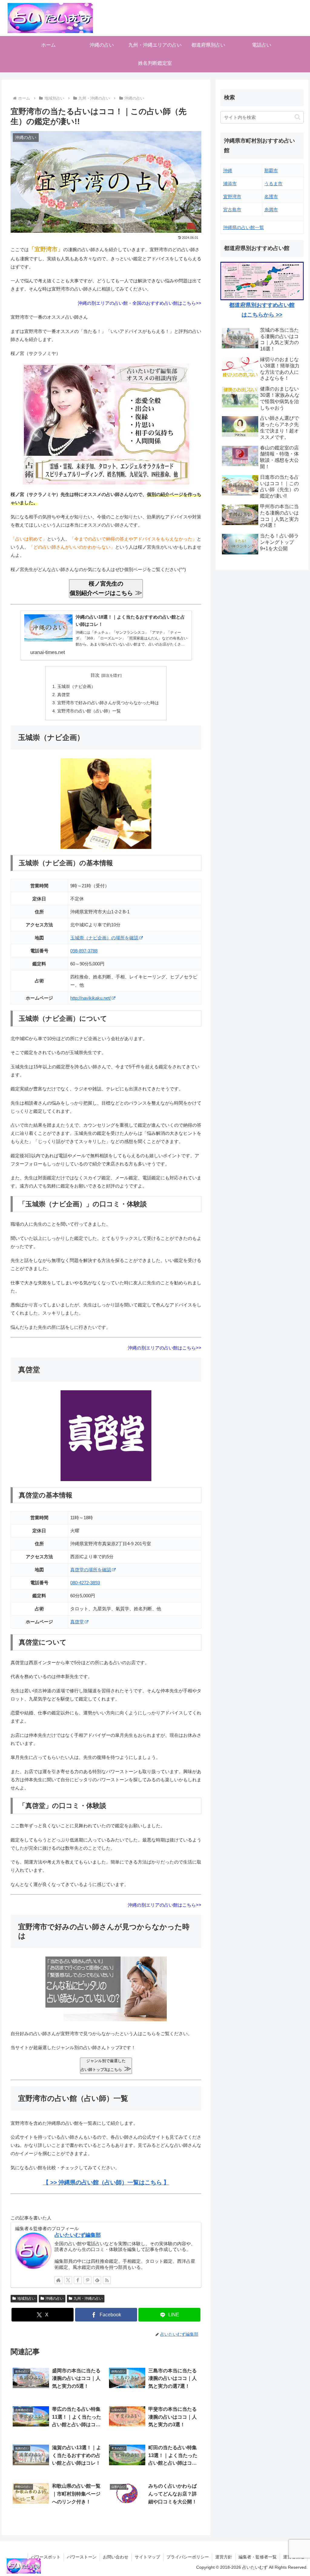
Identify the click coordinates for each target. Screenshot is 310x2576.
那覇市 (271, 171)
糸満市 (271, 210)
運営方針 (224, 2557)
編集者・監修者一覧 (258, 2557)
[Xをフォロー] (68, 2280)
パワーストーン (82, 2557)
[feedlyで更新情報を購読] (97, 2280)
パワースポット (46, 2557)
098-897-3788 (84, 951)
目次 (95, 675)
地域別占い (26, 2298)
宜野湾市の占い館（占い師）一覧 (89, 711)
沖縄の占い (54, 2298)
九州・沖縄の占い (88, 2298)
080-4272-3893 (85, 1583)
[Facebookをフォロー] (78, 2280)
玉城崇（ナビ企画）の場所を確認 (104, 938)
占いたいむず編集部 (78, 2235)
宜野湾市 (232, 197)
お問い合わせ (116, 2557)
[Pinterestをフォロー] (87, 2280)
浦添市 (230, 184)
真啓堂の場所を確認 (91, 1570)
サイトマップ (147, 2557)
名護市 (271, 197)
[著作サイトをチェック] (58, 2280)
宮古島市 (232, 210)
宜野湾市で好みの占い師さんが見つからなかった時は (108, 703)
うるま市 (273, 184)
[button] (297, 117)
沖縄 (228, 171)
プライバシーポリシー (188, 2557)
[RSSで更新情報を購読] (107, 2280)
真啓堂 (64, 695)
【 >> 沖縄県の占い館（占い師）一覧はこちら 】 (106, 2182)
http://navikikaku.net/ (91, 998)
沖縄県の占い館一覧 (244, 227)
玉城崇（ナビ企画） (76, 687)
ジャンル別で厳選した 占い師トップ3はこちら (106, 2065)
